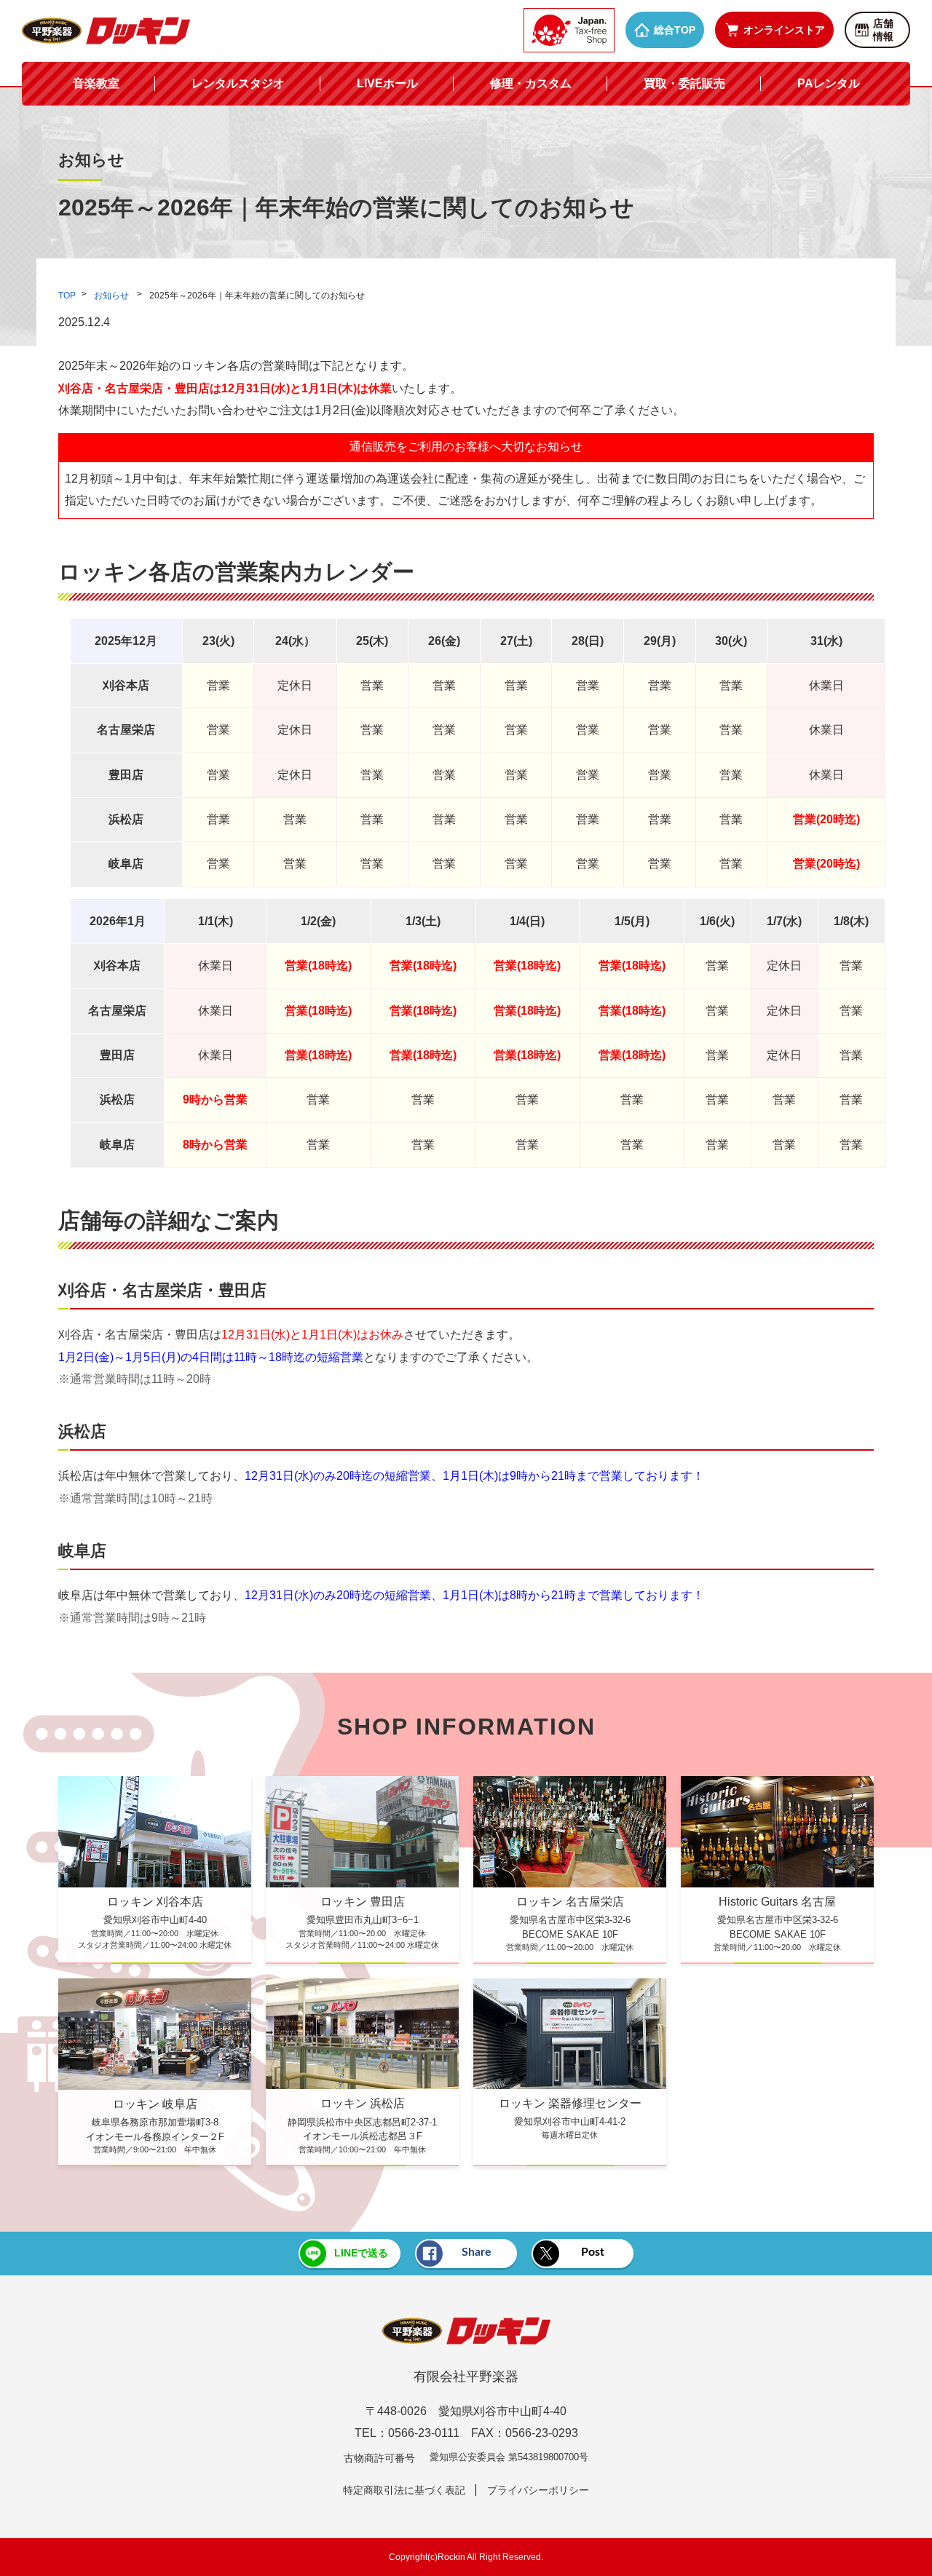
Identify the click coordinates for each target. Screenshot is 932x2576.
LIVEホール (387, 83)
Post (593, 2252)
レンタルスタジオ (238, 83)
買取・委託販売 (684, 83)
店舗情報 (883, 30)
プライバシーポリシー (538, 2490)
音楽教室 (96, 83)
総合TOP (675, 30)
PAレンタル (829, 83)
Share (477, 2252)
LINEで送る (361, 2253)
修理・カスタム (531, 83)
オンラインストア (784, 30)
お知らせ (112, 296)
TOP (67, 296)
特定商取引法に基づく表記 (404, 2490)
